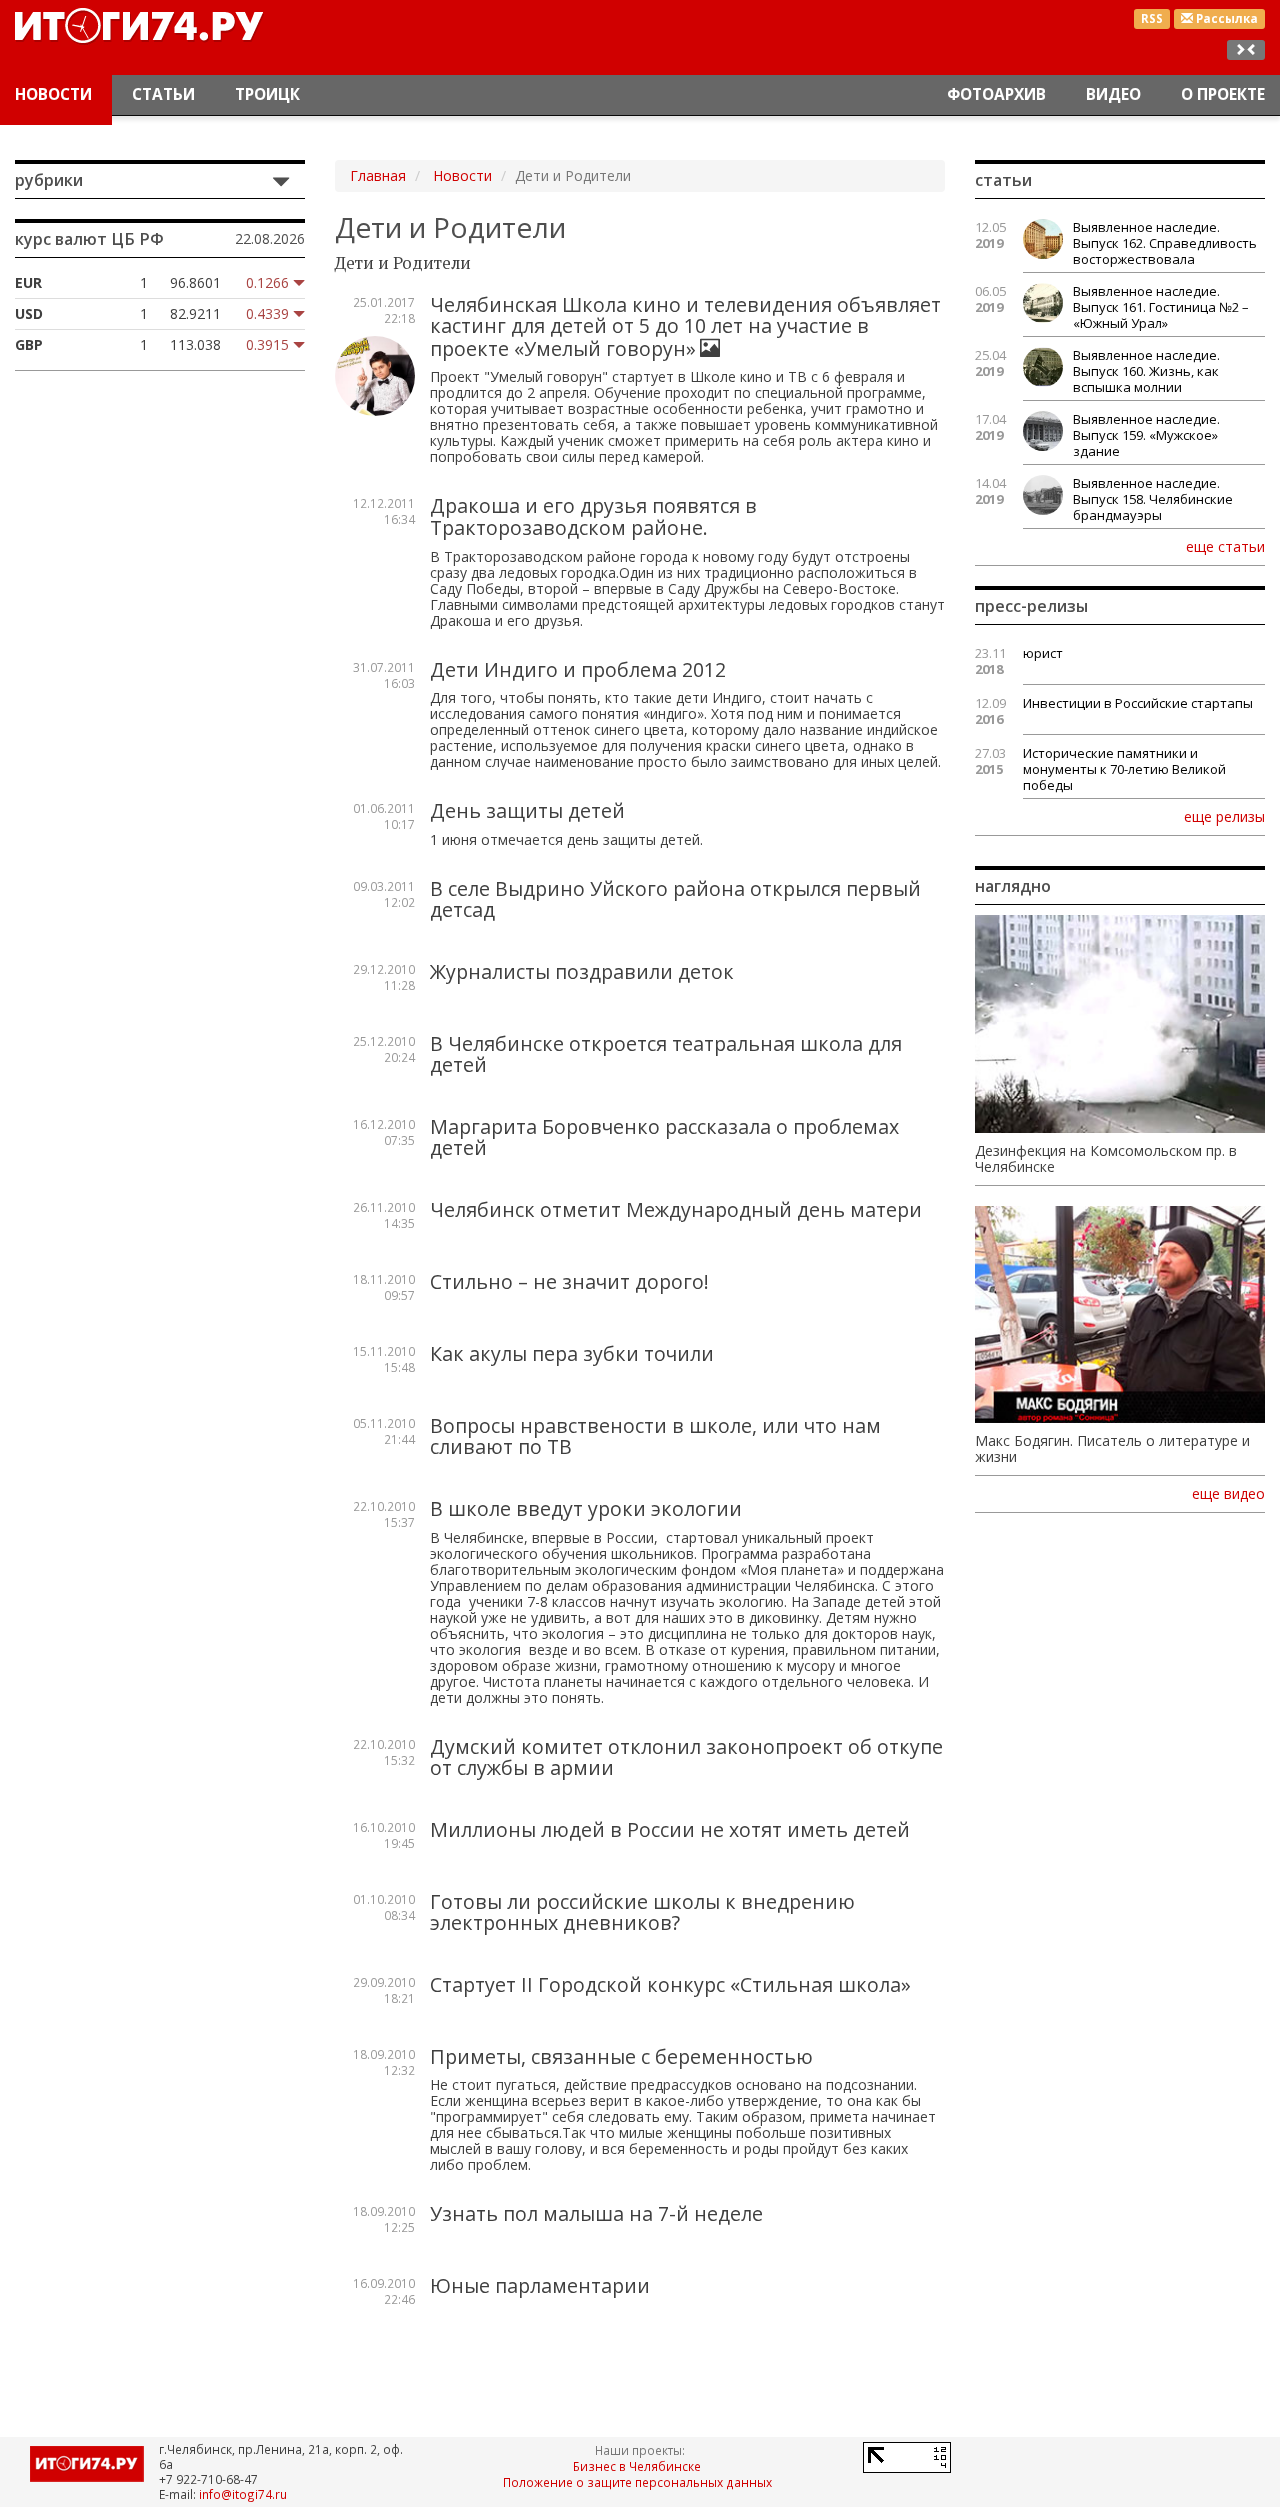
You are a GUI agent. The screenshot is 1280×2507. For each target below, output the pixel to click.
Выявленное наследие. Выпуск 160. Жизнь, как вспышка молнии (1146, 371)
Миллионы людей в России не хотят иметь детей (670, 1829)
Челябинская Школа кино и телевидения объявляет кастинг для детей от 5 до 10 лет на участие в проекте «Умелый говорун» (685, 326)
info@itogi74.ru (243, 2494)
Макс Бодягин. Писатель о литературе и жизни (1112, 1449)
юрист (1043, 653)
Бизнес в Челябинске (637, 2466)
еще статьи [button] (1225, 546)
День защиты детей (527, 810)
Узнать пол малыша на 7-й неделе (596, 2213)
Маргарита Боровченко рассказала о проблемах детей (664, 1137)
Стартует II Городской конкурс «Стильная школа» (670, 1984)
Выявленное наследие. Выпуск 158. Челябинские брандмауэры (1153, 499)
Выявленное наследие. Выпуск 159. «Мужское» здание (1146, 435)
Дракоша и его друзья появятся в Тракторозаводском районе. (593, 516)
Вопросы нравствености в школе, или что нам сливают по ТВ (655, 1436)
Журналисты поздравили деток (582, 971)
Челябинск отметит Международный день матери (676, 1209)
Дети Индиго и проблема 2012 (578, 669)
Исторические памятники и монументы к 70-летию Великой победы (1124, 769)
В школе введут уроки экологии (586, 1508)
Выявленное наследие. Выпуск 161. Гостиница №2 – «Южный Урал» (1161, 307)
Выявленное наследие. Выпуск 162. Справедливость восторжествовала (1165, 243)
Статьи (163, 94)
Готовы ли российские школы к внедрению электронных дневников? (642, 1912)
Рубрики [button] (49, 180)
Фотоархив (996, 94)
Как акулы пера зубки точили (572, 1353)
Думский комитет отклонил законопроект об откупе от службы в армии (686, 1757)
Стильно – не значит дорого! (569, 1281)
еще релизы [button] (1224, 816)
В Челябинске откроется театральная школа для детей (666, 1054)
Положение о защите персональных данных (637, 2482)
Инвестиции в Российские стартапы (1138, 703)
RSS (1152, 18)
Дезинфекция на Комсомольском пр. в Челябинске (1106, 1159)
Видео (1113, 94)
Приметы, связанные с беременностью (621, 2056)
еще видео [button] (1228, 1494)
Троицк (267, 94)
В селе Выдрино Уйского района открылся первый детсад (675, 899)
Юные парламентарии (540, 2285)
